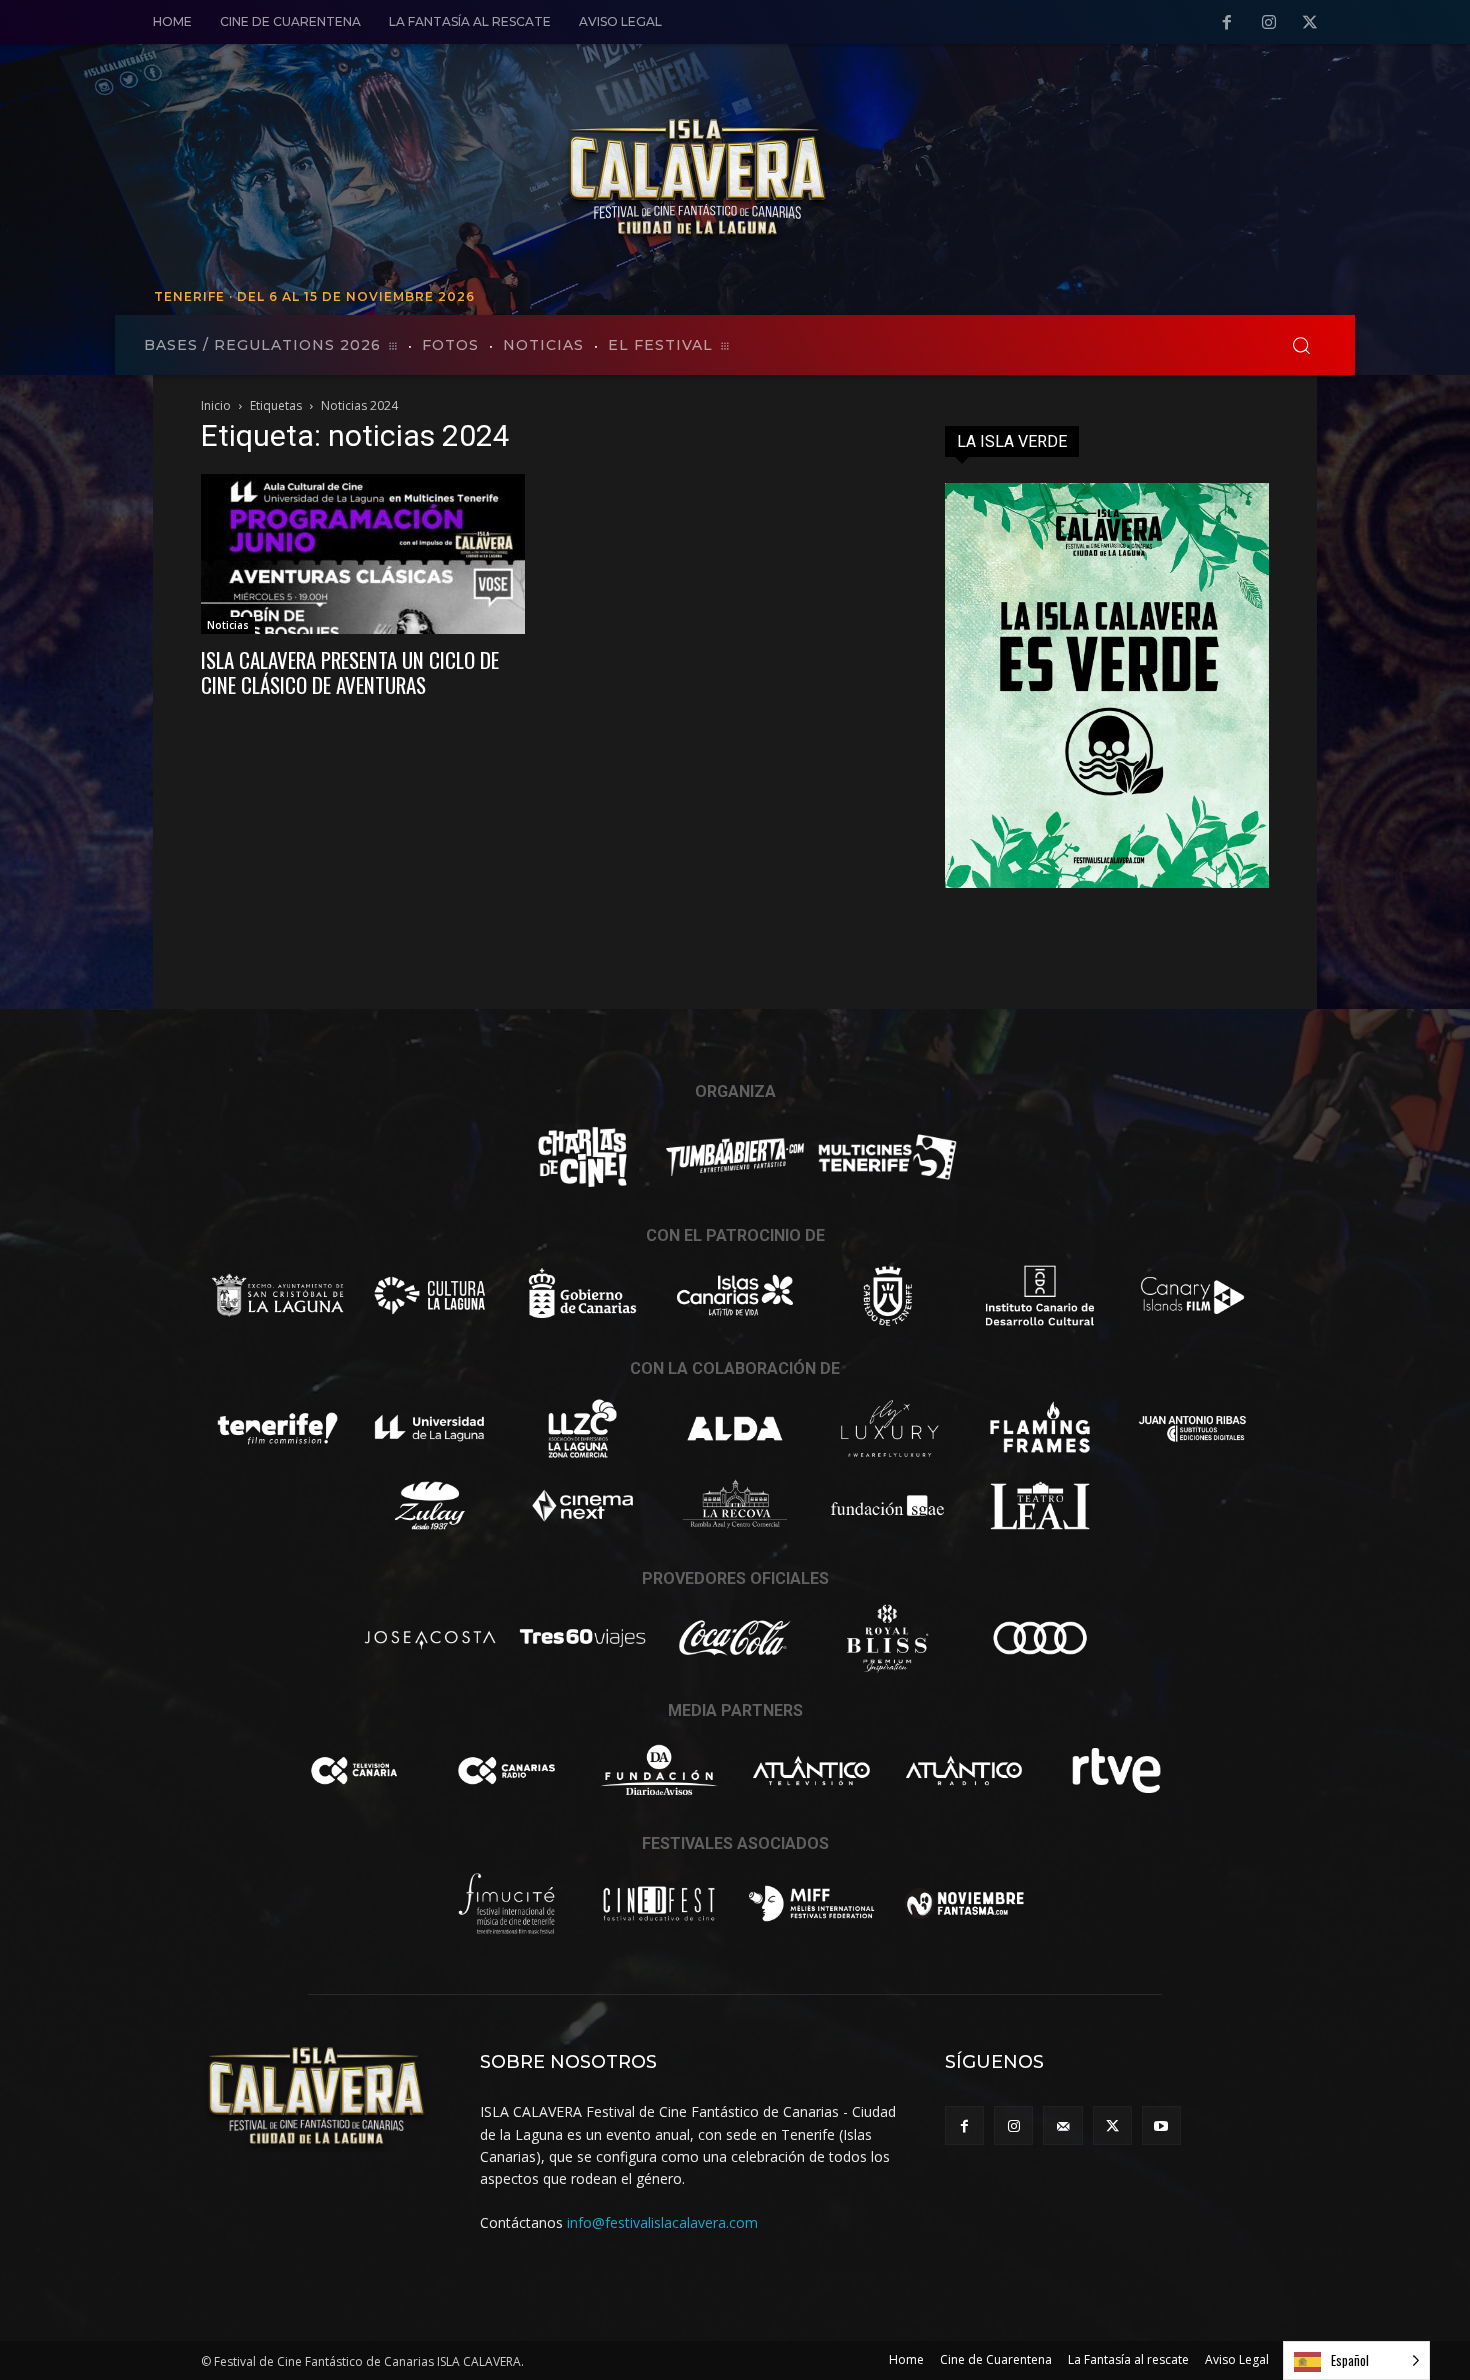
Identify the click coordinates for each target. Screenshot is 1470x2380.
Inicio (216, 405)
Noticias (228, 625)
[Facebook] (1227, 23)
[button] (1301, 345)
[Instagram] (1269, 23)
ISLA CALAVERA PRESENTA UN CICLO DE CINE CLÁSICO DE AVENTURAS (350, 672)
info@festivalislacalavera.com (662, 2222)
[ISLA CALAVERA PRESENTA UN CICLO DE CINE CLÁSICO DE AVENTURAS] (363, 554)
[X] (1310, 23)
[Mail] (1062, 2125)
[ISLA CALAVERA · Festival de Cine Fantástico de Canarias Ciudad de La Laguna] (835, 179)
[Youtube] (1161, 2125)
